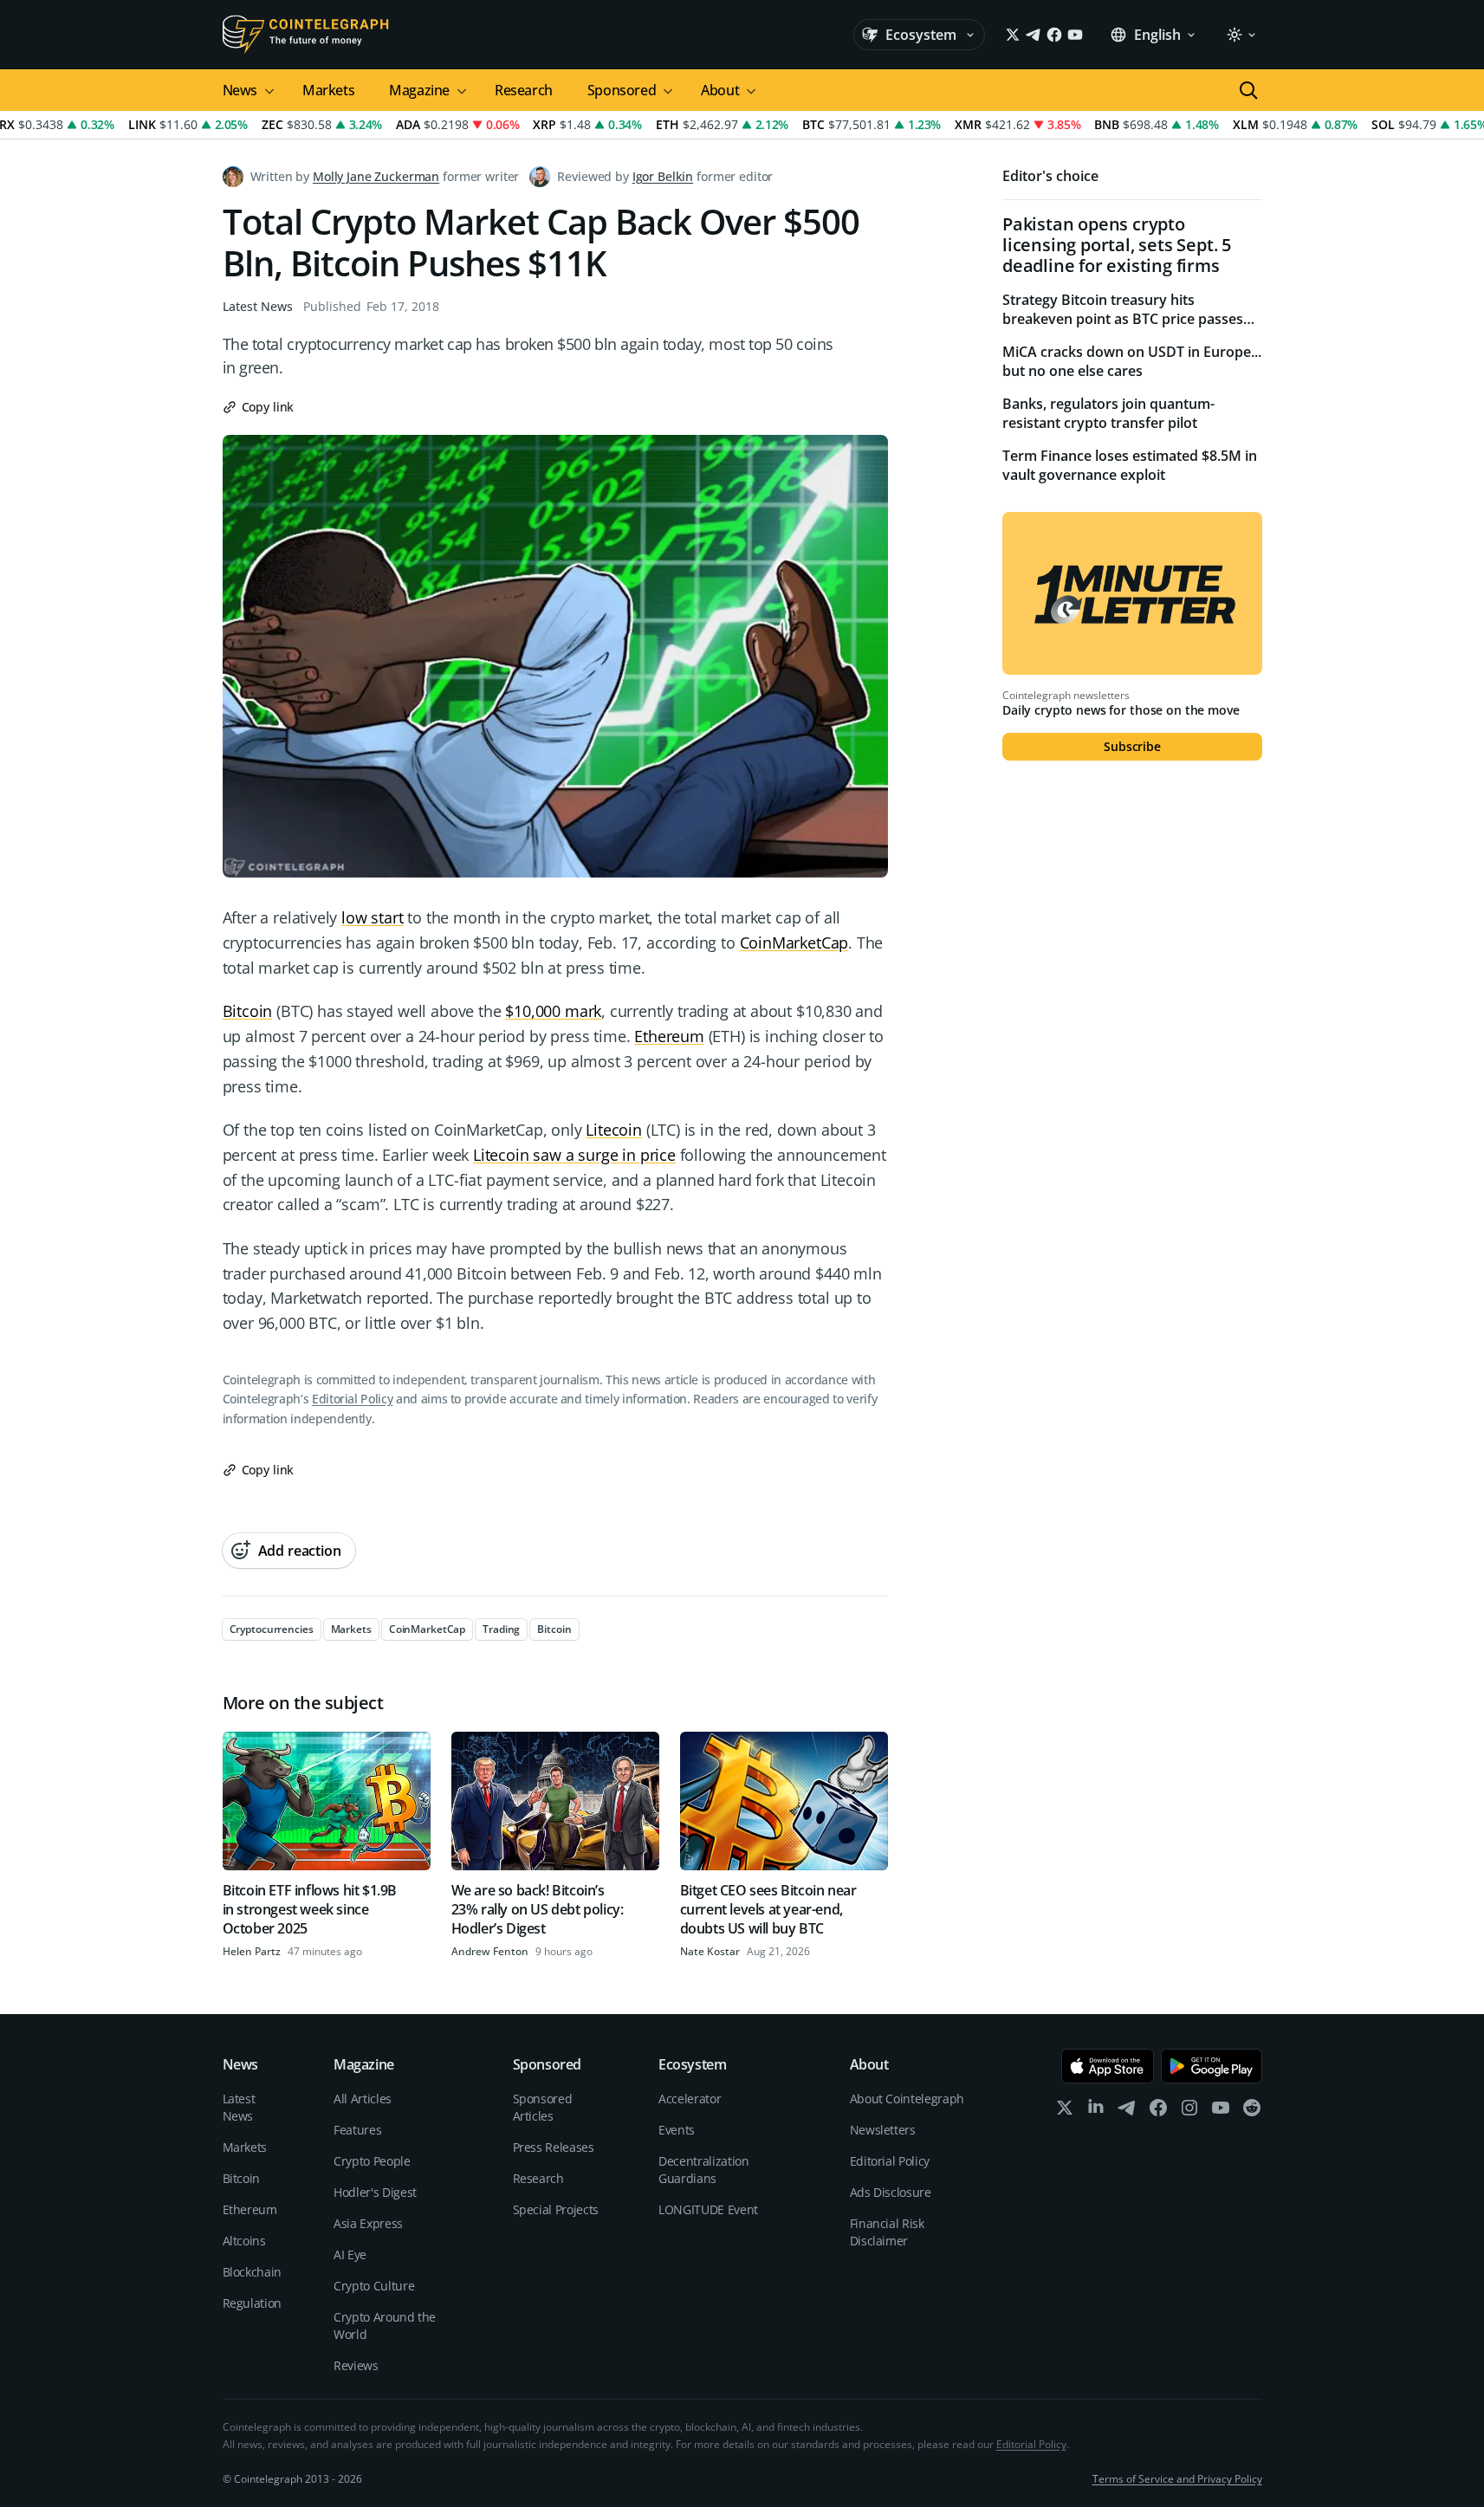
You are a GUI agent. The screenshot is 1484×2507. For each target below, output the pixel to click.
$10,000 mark (553, 1011)
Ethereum (669, 1036)
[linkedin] (1096, 2112)
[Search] (1248, 90)
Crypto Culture (374, 2286)
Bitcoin (248, 1011)
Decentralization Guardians (703, 2170)
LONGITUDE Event (708, 2209)
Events (677, 2130)
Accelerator (690, 2099)
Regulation (253, 2303)
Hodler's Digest (375, 2192)
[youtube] (1221, 2112)
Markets (328, 90)
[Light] (1241, 35)
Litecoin (614, 1130)
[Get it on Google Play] (1212, 2066)
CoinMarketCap (794, 943)
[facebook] (1158, 2112)
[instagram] (1189, 2112)
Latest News (258, 306)
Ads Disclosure (891, 2192)
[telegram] (1127, 2112)
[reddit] (1252, 2112)
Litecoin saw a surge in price (574, 1155)
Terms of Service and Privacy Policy (1177, 2479)
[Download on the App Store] (1108, 2066)
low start (372, 917)
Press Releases (554, 2147)
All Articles (363, 2099)
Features (357, 2130)
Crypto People (372, 2161)
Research (524, 90)
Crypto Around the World (385, 2326)
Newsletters (883, 2130)
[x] (1065, 2112)
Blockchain (253, 2272)
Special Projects (556, 2209)
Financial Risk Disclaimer (887, 2232)
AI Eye (350, 2254)
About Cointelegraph (907, 2099)
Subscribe (1132, 746)
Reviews (356, 2365)
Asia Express (368, 2223)
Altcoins (244, 2241)
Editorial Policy (352, 1399)
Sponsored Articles (543, 2107)
